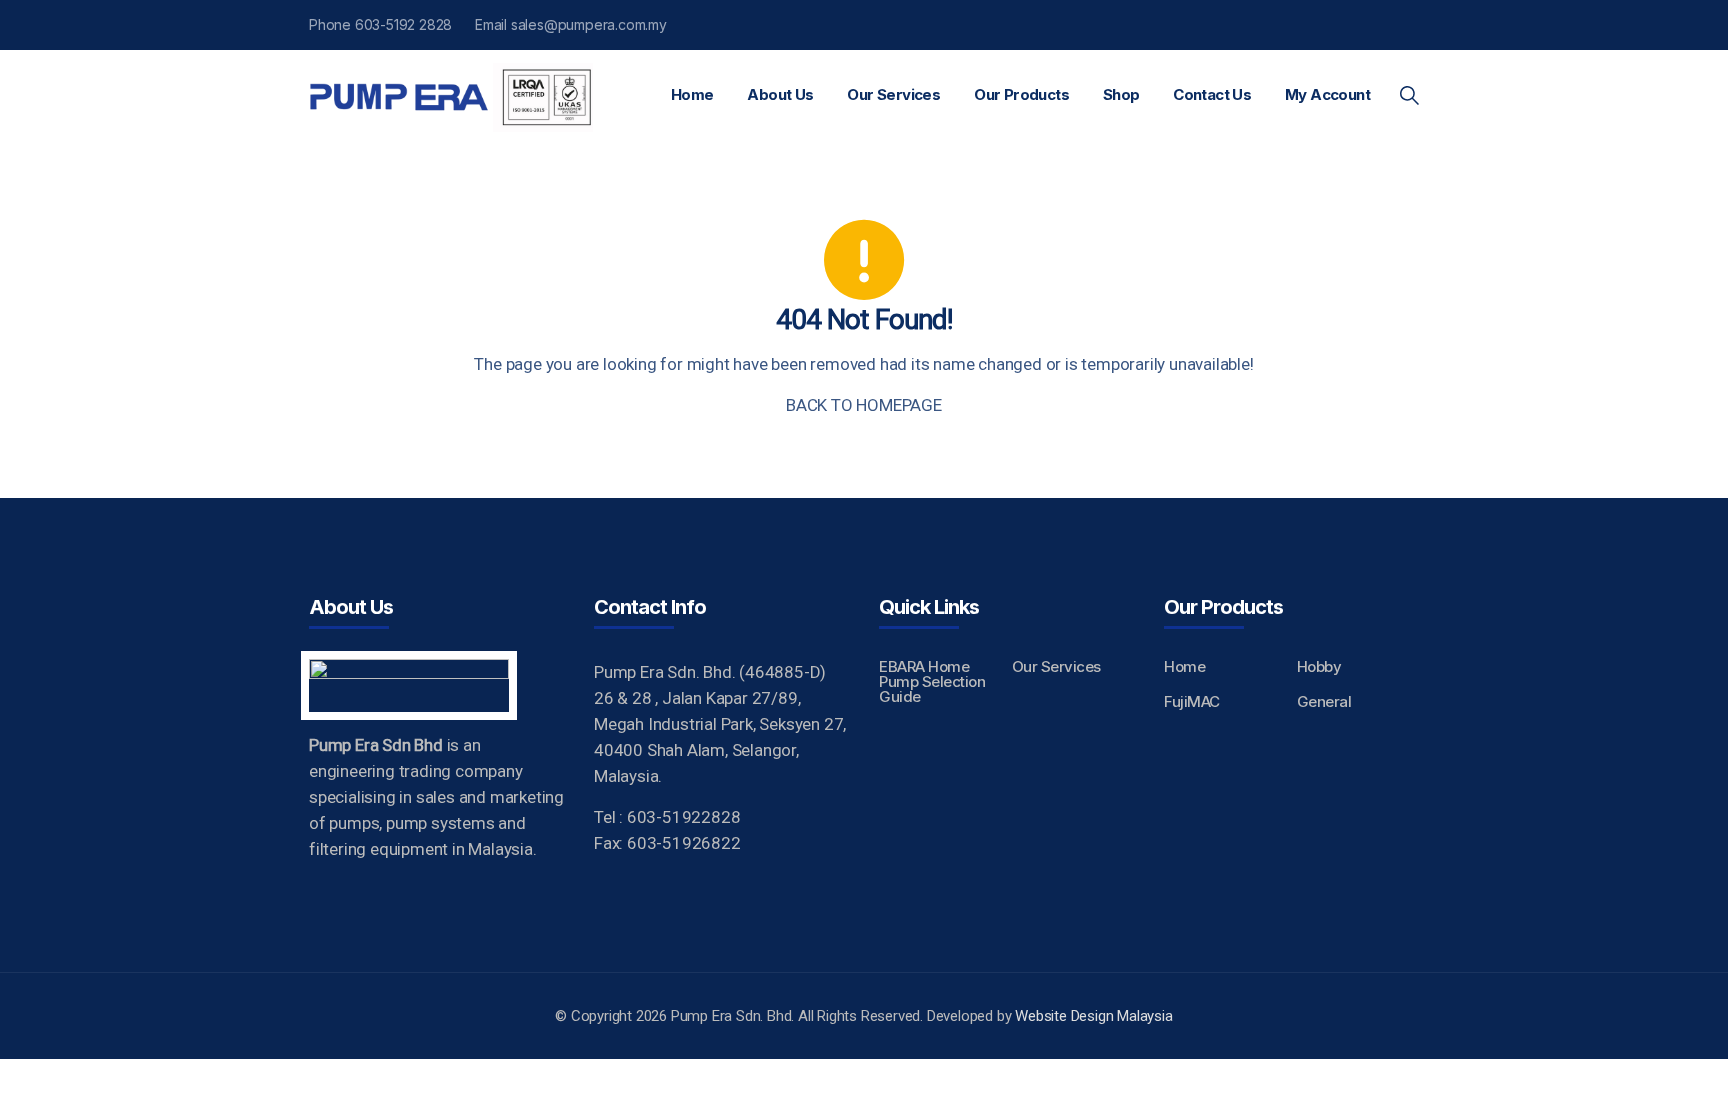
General (1324, 701)
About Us (780, 94)
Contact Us (1212, 94)
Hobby (1319, 666)
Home (692, 94)
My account (1327, 94)
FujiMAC (1192, 701)
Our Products (1021, 94)
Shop (1121, 94)
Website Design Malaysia (1093, 1016)
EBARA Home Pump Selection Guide (932, 681)
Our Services (893, 94)
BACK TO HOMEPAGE (864, 405)
